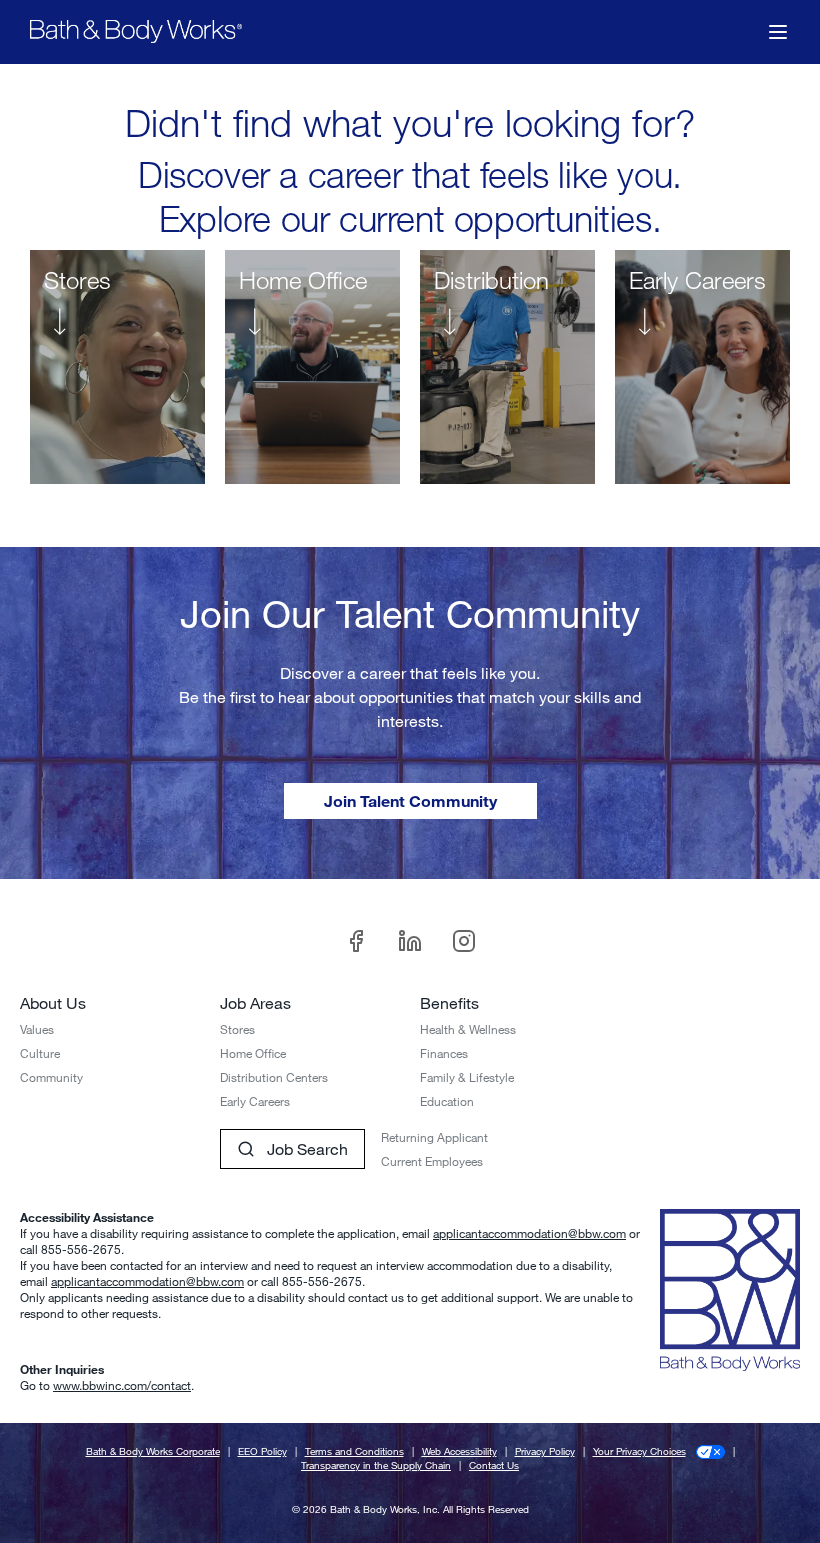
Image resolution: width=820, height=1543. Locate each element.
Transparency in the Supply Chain (376, 1465)
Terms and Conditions (354, 1451)
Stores (237, 1029)
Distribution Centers (274, 1077)
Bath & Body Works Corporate (153, 1451)
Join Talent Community (410, 800)
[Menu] (778, 32)
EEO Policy (262, 1451)
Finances (444, 1053)
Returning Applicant (434, 1137)
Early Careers (255, 1101)
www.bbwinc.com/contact (122, 1385)
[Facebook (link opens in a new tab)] (356, 941)
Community (51, 1077)
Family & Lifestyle (467, 1077)
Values (37, 1029)
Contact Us (494, 1465)
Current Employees (432, 1161)
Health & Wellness (468, 1029)
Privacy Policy (545, 1451)
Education (447, 1101)
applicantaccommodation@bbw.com (529, 1233)
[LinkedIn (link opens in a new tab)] (410, 941)
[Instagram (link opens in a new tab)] (464, 941)
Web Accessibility (459, 1451)
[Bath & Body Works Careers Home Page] (136, 31)
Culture (40, 1053)
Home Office (253, 1053)
